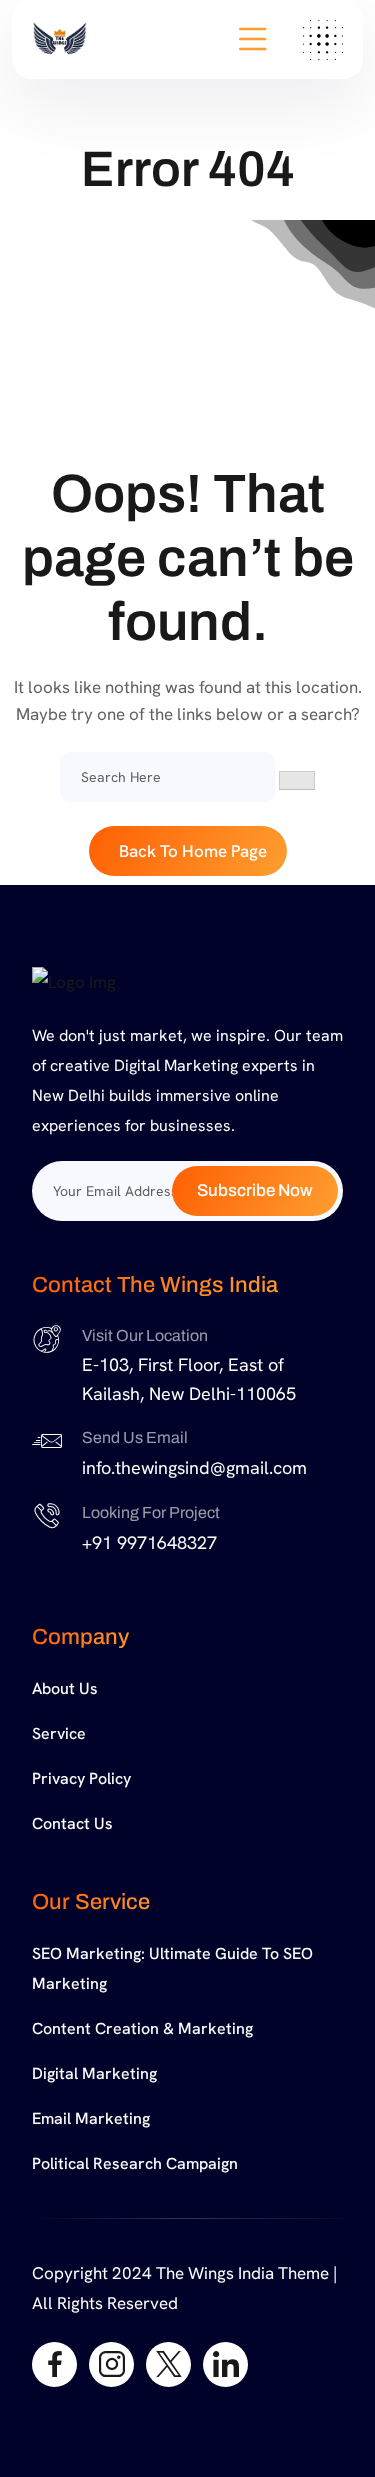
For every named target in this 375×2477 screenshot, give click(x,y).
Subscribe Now (255, 1190)
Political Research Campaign (135, 2163)
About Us (65, 1688)
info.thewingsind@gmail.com (194, 1467)
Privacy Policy (81, 1778)
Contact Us (72, 1823)
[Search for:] (167, 777)
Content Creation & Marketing (142, 2028)
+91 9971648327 (149, 1542)
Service (59, 1733)
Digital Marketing (94, 2073)
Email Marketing (91, 2118)
